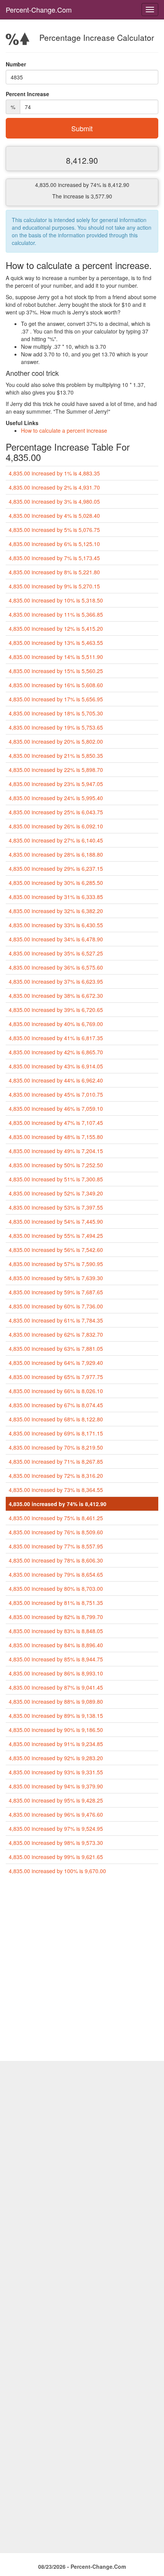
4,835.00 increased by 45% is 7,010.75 (56, 1094)
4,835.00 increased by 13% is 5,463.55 (56, 643)
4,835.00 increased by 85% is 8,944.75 (56, 1659)
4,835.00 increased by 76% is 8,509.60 (56, 1532)
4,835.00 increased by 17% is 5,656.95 (56, 699)
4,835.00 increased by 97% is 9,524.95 (56, 1828)
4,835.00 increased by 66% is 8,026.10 (56, 1391)
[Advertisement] (82, 1971)
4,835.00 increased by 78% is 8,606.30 (56, 1560)
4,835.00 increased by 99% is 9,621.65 (56, 1857)
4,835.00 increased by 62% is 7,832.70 (56, 1334)
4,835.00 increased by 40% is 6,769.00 (56, 1024)
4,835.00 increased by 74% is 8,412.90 (58, 1504)
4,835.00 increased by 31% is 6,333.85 (56, 897)
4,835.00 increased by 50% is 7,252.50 (56, 1165)
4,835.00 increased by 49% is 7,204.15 (56, 1151)
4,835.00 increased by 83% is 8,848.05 (56, 1631)
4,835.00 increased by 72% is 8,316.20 (56, 1476)
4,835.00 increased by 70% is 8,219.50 (56, 1447)
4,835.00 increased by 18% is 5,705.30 (56, 713)
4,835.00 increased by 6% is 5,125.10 (54, 544)
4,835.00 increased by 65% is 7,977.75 (56, 1377)
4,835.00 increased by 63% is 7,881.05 (56, 1348)
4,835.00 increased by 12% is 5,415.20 (56, 628)
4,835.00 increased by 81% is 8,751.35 (56, 1603)
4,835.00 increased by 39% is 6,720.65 (56, 1010)
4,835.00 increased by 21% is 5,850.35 (56, 756)
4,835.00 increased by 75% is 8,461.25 (56, 1518)
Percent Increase (27, 94)
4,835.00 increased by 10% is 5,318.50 (56, 600)
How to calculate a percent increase (64, 430)
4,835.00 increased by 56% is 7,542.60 (56, 1250)
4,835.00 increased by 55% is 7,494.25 (56, 1236)
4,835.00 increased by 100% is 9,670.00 (57, 1871)
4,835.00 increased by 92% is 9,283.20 (56, 1758)
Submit (82, 128)
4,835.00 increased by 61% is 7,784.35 (56, 1320)
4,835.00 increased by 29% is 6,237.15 (56, 868)
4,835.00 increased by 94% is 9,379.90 (56, 1786)
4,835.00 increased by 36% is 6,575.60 (56, 967)
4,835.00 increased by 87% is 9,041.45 (56, 1687)
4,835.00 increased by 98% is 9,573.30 (56, 1843)
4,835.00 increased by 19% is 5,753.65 (56, 727)
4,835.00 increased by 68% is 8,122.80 (56, 1419)
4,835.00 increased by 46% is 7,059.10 (56, 1108)
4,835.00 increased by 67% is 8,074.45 (56, 1405)
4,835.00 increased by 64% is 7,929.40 (56, 1363)
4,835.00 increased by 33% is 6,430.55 (56, 925)
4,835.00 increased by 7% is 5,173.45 (54, 558)
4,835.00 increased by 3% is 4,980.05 (54, 501)
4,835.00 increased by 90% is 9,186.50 (56, 1730)
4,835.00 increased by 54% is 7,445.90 (56, 1221)
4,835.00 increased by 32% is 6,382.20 (56, 911)
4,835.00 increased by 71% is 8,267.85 (56, 1461)
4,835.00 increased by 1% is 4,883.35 (54, 473)
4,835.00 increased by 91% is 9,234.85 (56, 1744)
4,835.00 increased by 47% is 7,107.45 (56, 1123)
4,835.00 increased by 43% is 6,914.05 (56, 1066)
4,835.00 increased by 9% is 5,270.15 (54, 586)
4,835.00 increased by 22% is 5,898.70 (56, 770)
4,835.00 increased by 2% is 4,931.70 (54, 487)
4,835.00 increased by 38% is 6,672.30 (56, 996)
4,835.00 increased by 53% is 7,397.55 (56, 1207)
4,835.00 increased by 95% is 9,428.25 (56, 1800)
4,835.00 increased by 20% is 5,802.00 (56, 741)
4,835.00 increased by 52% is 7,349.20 (56, 1193)
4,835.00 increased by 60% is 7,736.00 (56, 1306)
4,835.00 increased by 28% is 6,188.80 (56, 854)
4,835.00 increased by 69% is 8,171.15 (56, 1433)
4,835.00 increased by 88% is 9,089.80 (56, 1701)
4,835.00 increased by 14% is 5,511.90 (56, 657)
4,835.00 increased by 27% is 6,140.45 (56, 840)
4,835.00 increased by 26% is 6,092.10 (56, 826)
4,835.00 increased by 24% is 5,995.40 (56, 798)
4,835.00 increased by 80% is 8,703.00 (56, 1588)
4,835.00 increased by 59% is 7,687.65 (56, 1292)
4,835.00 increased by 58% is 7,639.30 (56, 1278)
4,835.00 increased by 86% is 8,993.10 (56, 1673)
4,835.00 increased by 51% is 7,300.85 (56, 1179)
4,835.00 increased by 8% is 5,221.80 (54, 572)
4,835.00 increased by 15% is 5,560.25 (56, 671)
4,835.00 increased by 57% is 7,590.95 (56, 1264)
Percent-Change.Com (39, 10)
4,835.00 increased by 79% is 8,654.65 (56, 1574)
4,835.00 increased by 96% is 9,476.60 (56, 1814)
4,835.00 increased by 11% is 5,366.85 (56, 614)
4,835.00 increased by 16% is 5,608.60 (56, 685)
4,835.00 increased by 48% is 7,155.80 (56, 1137)
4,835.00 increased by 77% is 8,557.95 (56, 1546)
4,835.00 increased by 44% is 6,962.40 (56, 1080)
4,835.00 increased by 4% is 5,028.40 (54, 516)
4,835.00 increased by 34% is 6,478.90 (56, 939)
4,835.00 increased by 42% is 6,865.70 (56, 1052)
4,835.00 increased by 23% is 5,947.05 (56, 784)
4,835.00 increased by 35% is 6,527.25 (56, 953)
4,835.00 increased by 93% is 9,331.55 (56, 1772)
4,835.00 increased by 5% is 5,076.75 (54, 530)
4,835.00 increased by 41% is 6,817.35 (56, 1038)
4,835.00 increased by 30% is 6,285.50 (56, 883)
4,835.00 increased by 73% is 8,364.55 (56, 1490)
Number (16, 64)
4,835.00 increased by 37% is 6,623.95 (56, 981)
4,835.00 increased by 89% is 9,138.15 (56, 1716)
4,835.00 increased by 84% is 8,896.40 (56, 1645)
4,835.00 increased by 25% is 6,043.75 (56, 812)
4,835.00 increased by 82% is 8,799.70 (56, 1617)
